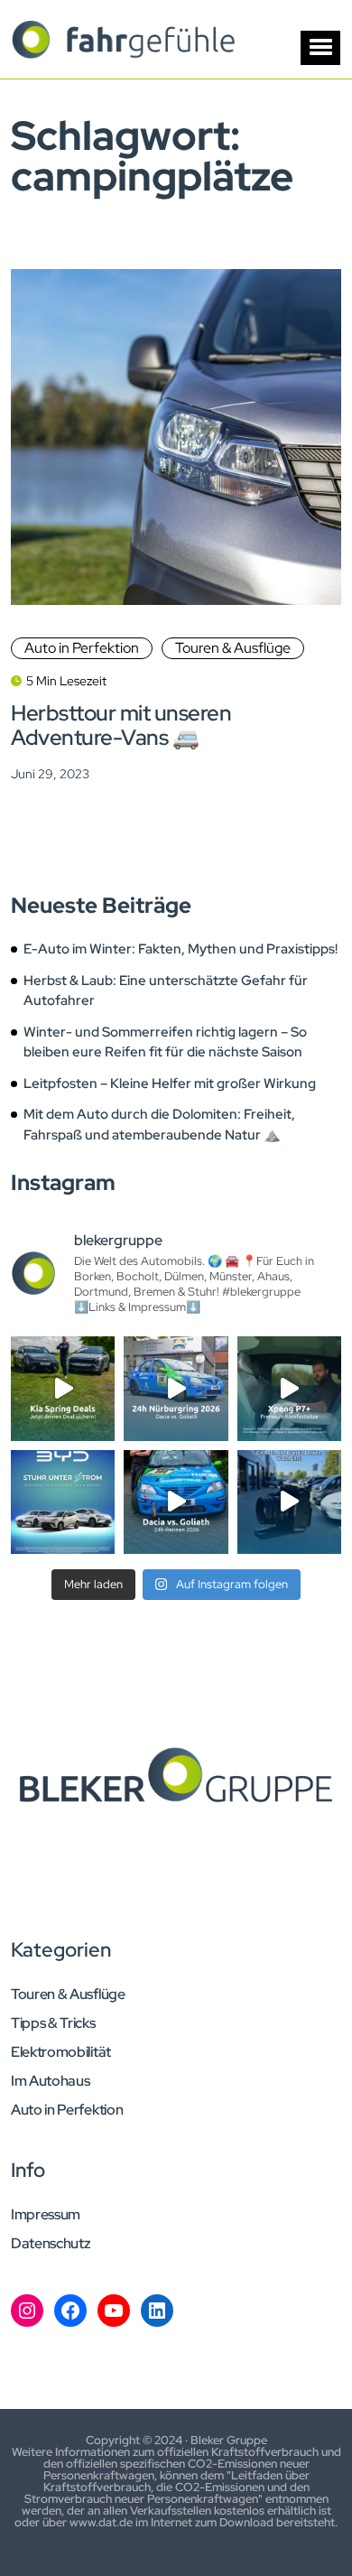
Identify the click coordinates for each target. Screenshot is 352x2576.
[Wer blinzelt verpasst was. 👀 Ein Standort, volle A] (289, 1502)
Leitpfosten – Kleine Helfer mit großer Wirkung (170, 1083)
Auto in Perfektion (82, 648)
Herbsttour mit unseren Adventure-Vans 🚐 (121, 725)
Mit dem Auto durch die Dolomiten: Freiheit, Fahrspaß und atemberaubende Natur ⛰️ (159, 1125)
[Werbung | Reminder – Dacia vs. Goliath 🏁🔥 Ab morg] (176, 1388)
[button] (320, 48)
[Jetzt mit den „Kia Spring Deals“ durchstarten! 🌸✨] (63, 1388)
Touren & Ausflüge (233, 648)
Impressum (46, 2215)
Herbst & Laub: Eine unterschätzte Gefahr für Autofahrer (166, 991)
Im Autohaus (50, 2081)
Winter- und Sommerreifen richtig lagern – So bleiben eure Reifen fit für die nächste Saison (165, 1042)
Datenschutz (51, 2244)
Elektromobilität (61, 2052)
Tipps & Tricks (53, 2023)
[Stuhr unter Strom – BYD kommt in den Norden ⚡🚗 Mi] (63, 1502)
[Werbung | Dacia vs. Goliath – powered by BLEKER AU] (176, 1502)
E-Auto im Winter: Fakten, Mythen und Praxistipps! (181, 949)
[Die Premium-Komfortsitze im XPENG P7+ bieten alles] (289, 1388)
